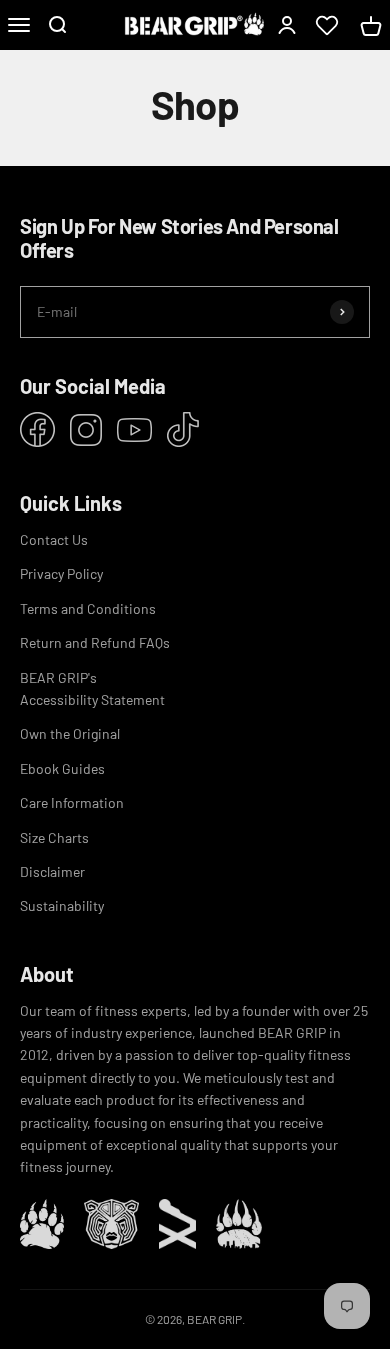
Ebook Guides (62, 768)
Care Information (72, 802)
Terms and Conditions (88, 608)
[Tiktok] (183, 429)
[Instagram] (86, 430)
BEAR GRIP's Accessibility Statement (92, 688)
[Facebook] (37, 429)
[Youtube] (134, 430)
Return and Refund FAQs (95, 642)
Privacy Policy (61, 573)
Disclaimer (52, 871)
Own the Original (70, 733)
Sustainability (62, 905)
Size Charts (54, 837)
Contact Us (54, 539)
